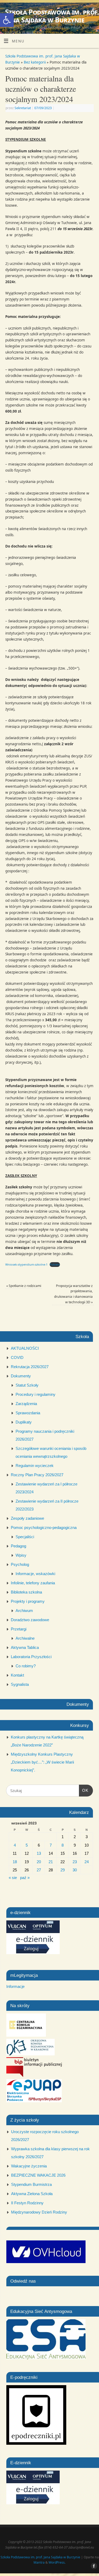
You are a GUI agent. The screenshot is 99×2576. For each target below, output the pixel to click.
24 (87, 1862)
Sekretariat (23, 108)
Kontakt (17, 1675)
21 (51, 1862)
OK (84, 1790)
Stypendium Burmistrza (31, 2184)
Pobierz (55, 1264)
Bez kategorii (35, 62)
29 (63, 1870)
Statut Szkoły (27, 1385)
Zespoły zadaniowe (27, 1518)
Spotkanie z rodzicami (24, 1286)
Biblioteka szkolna (26, 1592)
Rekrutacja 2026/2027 (30, 1367)
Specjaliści (25, 1537)
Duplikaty (24, 1422)
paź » (25, 1878)
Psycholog (20, 1564)
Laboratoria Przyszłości (31, 1657)
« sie (13, 1878)
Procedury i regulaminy (36, 1394)
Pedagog (18, 1546)
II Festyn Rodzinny (27, 2203)
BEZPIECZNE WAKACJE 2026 (38, 2175)
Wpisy (21, 1555)
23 (75, 1862)
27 (39, 1870)
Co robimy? (26, 1666)
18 (15, 1862)
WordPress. (57, 2562)
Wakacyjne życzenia (29, 2166)
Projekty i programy (28, 1601)
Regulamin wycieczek (35, 1466)
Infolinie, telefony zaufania (33, 1583)
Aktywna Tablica (25, 1647)
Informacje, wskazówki (35, 1574)
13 (39, 1853)
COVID (17, 1357)
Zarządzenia (26, 1404)
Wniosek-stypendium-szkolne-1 (26, 1264)
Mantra (39, 2562)
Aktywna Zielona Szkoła (32, 2194)
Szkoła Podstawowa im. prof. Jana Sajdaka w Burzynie (52, 16)
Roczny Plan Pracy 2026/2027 (37, 1475)
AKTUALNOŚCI (25, 1348)
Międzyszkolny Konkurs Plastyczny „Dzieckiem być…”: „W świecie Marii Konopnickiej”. (42, 1762)
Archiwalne (25, 1638)
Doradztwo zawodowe (30, 1620)
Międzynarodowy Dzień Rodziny (39, 2212)
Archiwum (24, 1611)
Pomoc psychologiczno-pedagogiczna (44, 1527)
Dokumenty (21, 1376)
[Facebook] (93, 11)
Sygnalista (20, 1684)
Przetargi (19, 1629)
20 (39, 1862)
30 (75, 1870)
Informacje (15, 1986)
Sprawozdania (28, 1413)
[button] (7, 20)
